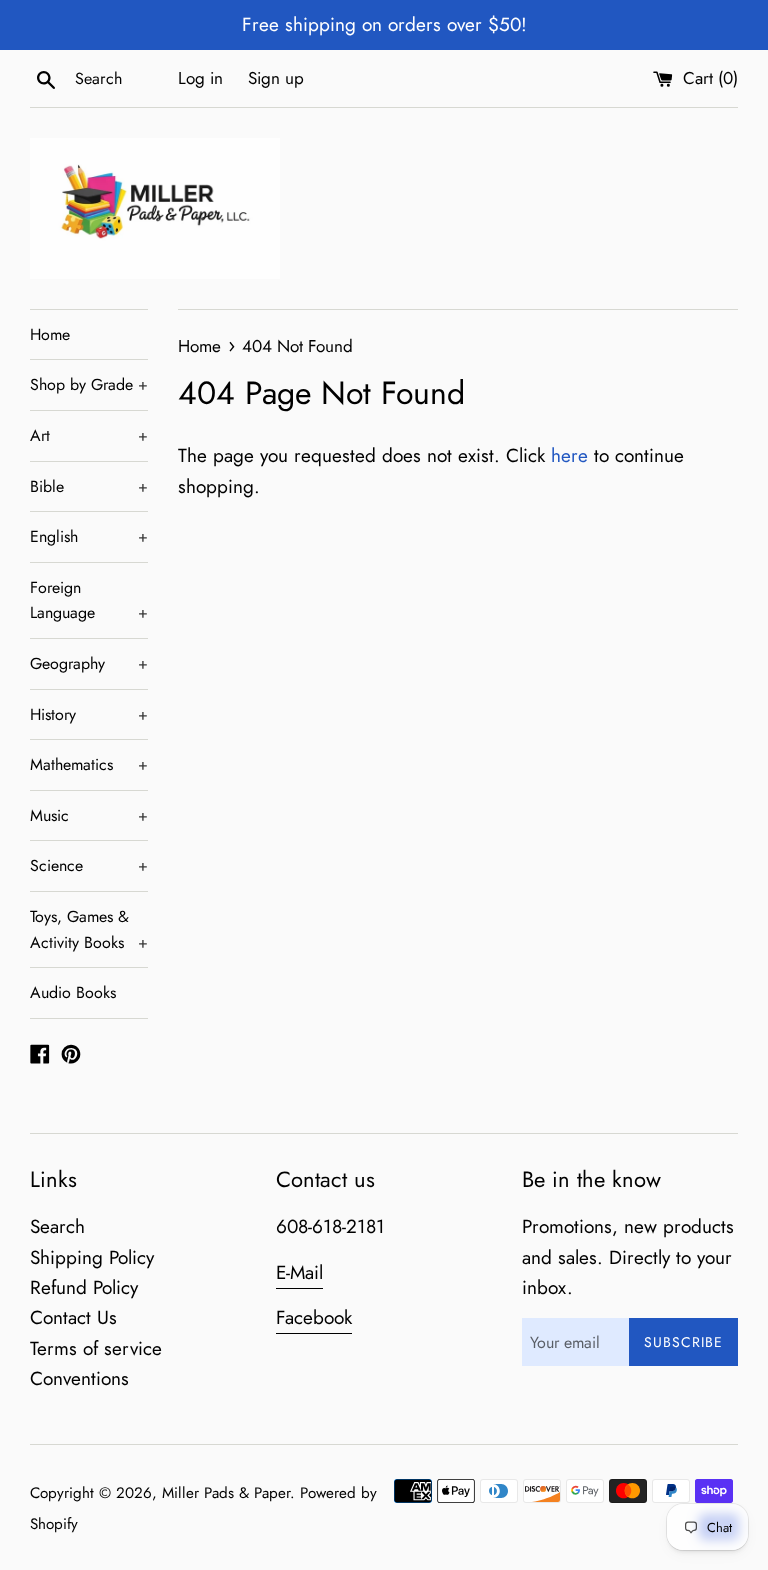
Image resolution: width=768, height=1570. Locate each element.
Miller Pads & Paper (226, 1493)
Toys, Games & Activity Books (89, 929)
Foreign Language (89, 600)
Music (89, 815)
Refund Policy (84, 1287)
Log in (200, 78)
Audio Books (73, 992)
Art (89, 435)
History (89, 714)
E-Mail (299, 1272)
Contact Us (73, 1317)
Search (57, 1226)
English (89, 536)
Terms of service (96, 1348)
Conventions (79, 1378)
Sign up (276, 78)
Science (89, 865)
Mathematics (89, 764)
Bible (89, 486)
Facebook (314, 1317)
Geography (89, 663)
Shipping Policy (92, 1257)
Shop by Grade (89, 384)
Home (50, 334)
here (569, 455)
